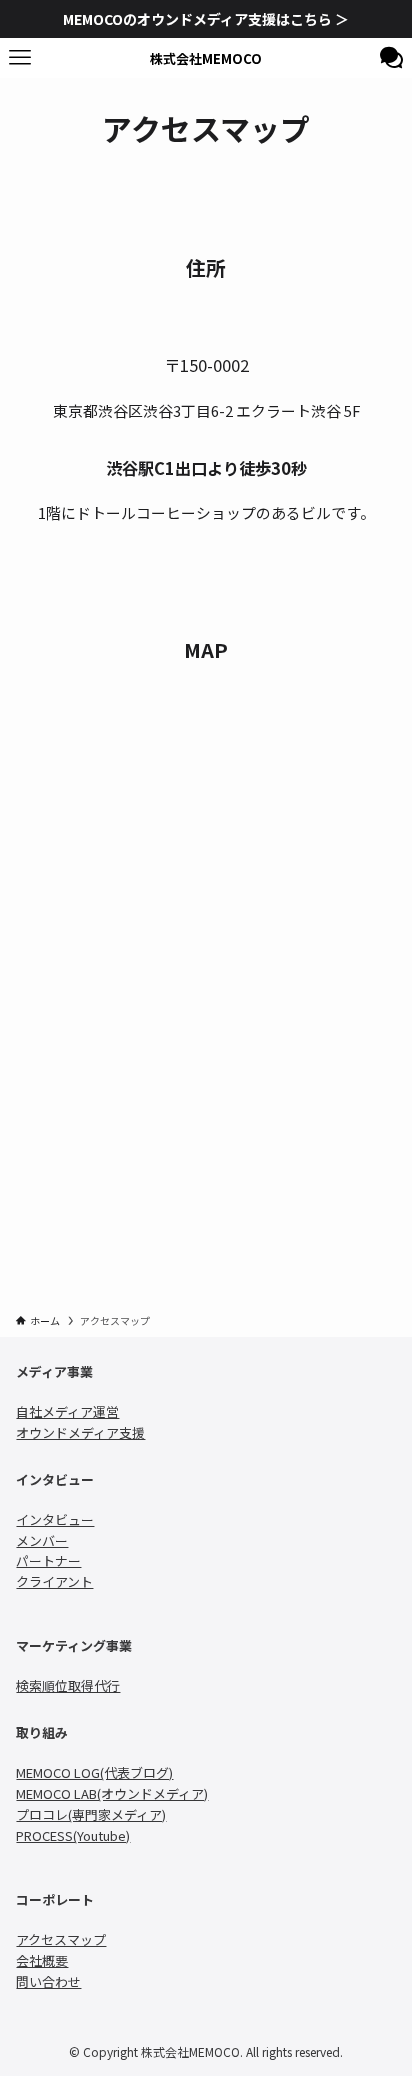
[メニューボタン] (20, 58)
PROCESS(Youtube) (73, 1835)
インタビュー (55, 1519)
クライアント (54, 1581)
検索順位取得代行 (68, 1685)
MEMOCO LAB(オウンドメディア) (112, 1793)
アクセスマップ (61, 1939)
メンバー (42, 1540)
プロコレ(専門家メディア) (91, 1814)
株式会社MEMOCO (206, 58)
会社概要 (42, 1960)
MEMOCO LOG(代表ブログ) (94, 1772)
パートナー (48, 1560)
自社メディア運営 (67, 1411)
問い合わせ (48, 1981)
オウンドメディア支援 (80, 1432)
